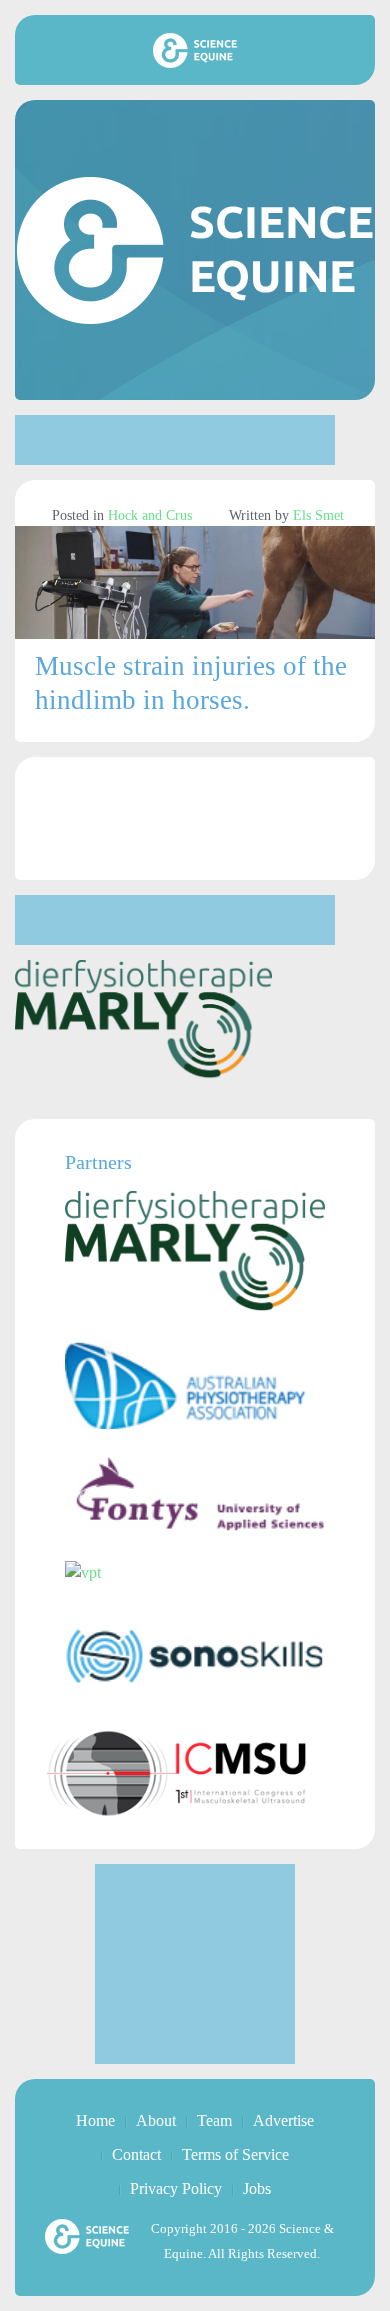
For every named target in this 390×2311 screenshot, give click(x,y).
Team (214, 2120)
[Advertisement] (175, 440)
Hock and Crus (150, 515)
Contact (136, 2154)
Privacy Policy (176, 2188)
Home (95, 2120)
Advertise (283, 2120)
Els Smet (318, 515)
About (156, 2120)
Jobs (257, 2188)
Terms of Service (235, 2154)
